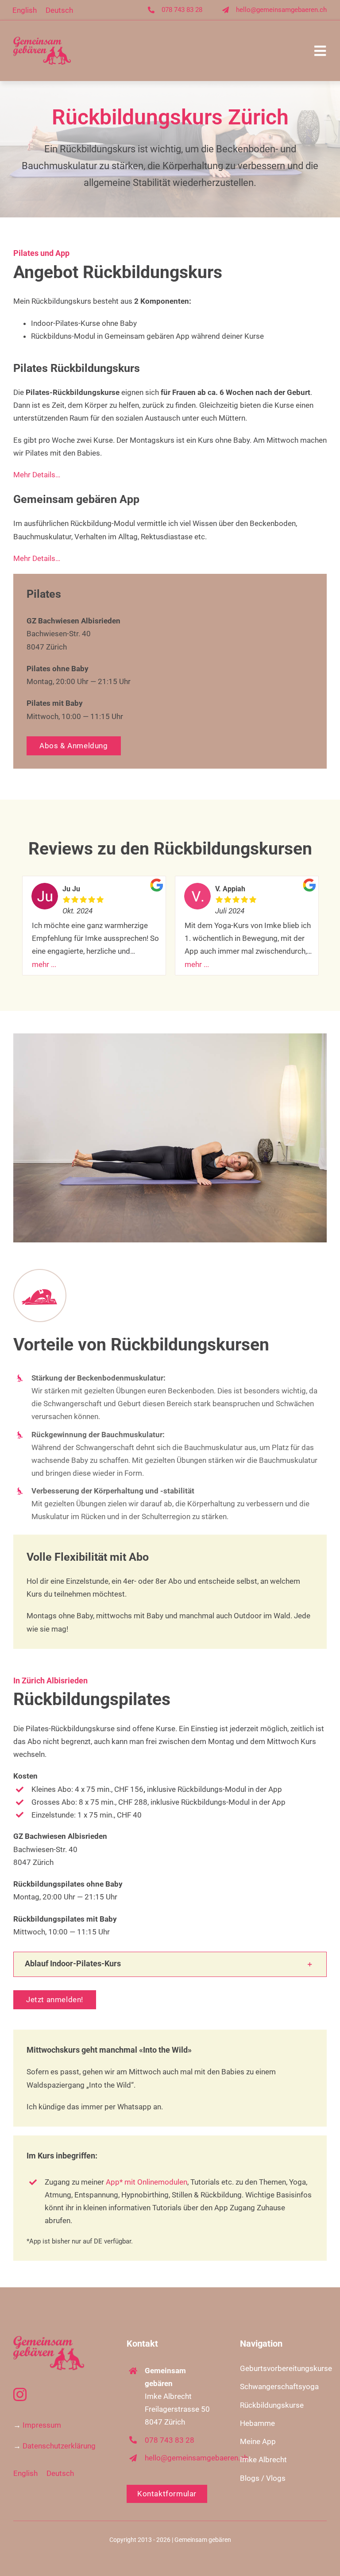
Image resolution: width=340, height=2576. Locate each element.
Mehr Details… (37, 475)
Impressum (42, 2425)
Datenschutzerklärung (59, 2446)
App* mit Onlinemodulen (146, 2182)
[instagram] (20, 2394)
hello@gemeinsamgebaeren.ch (281, 10)
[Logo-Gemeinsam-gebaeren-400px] (42, 40)
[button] (170, 1964)
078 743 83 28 (182, 10)
